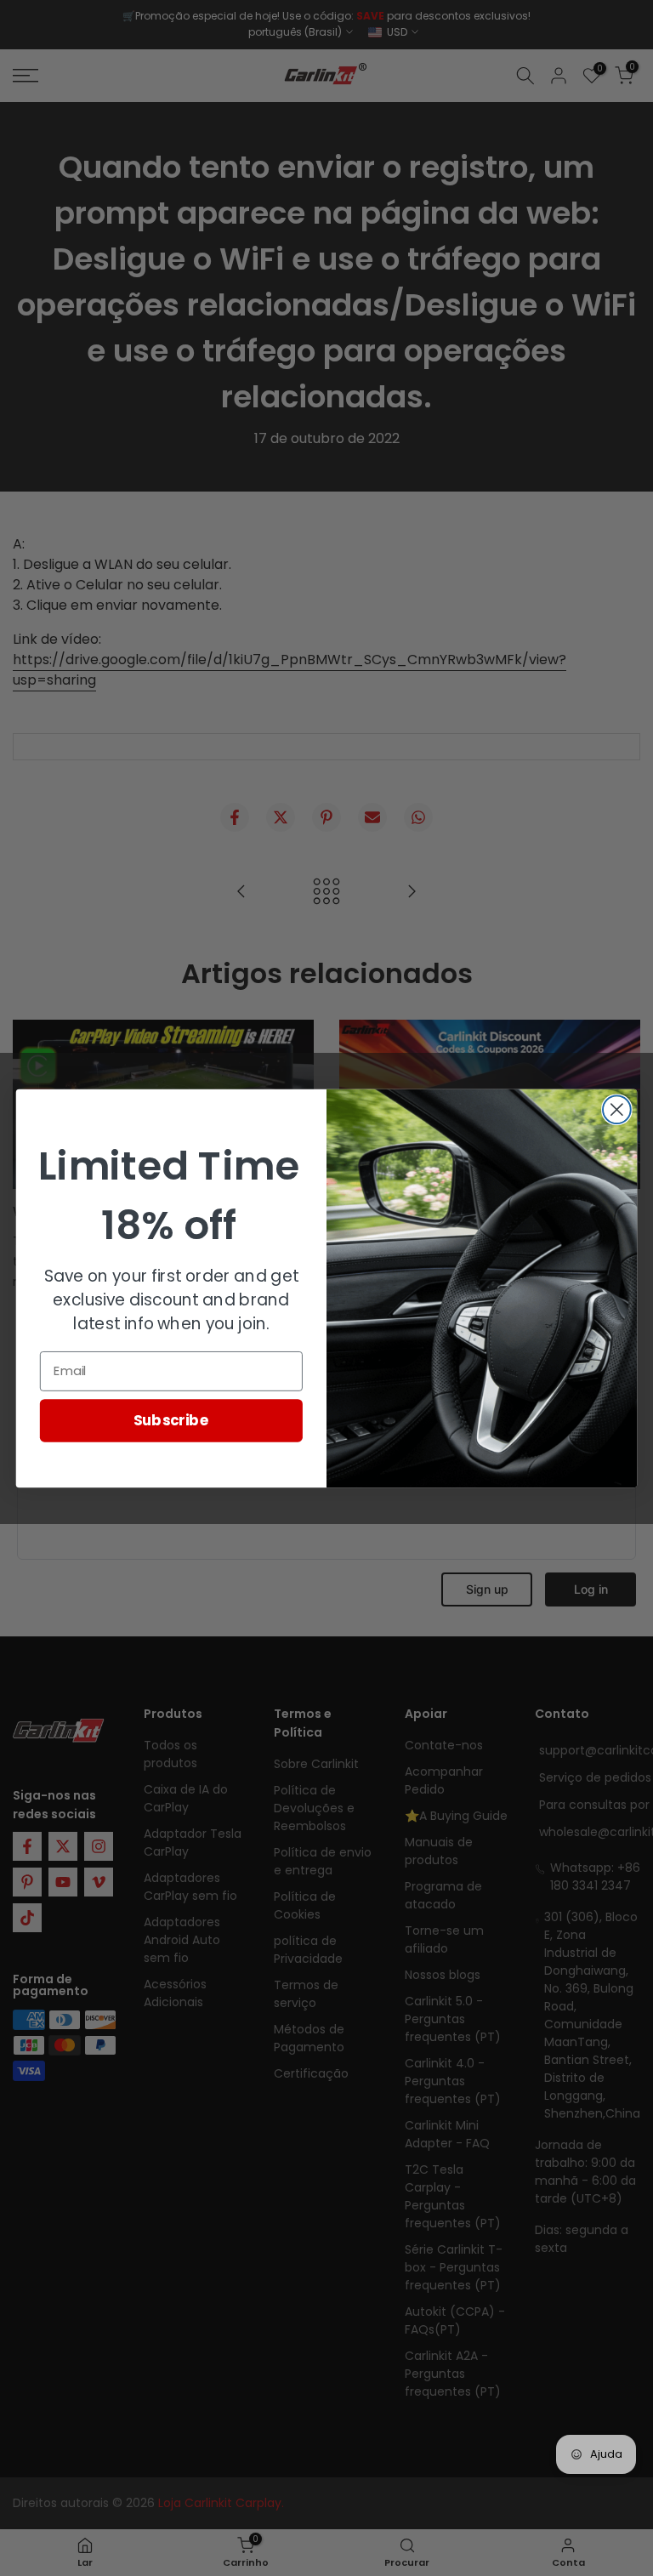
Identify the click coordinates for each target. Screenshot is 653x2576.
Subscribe (171, 1419)
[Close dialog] (617, 1109)
